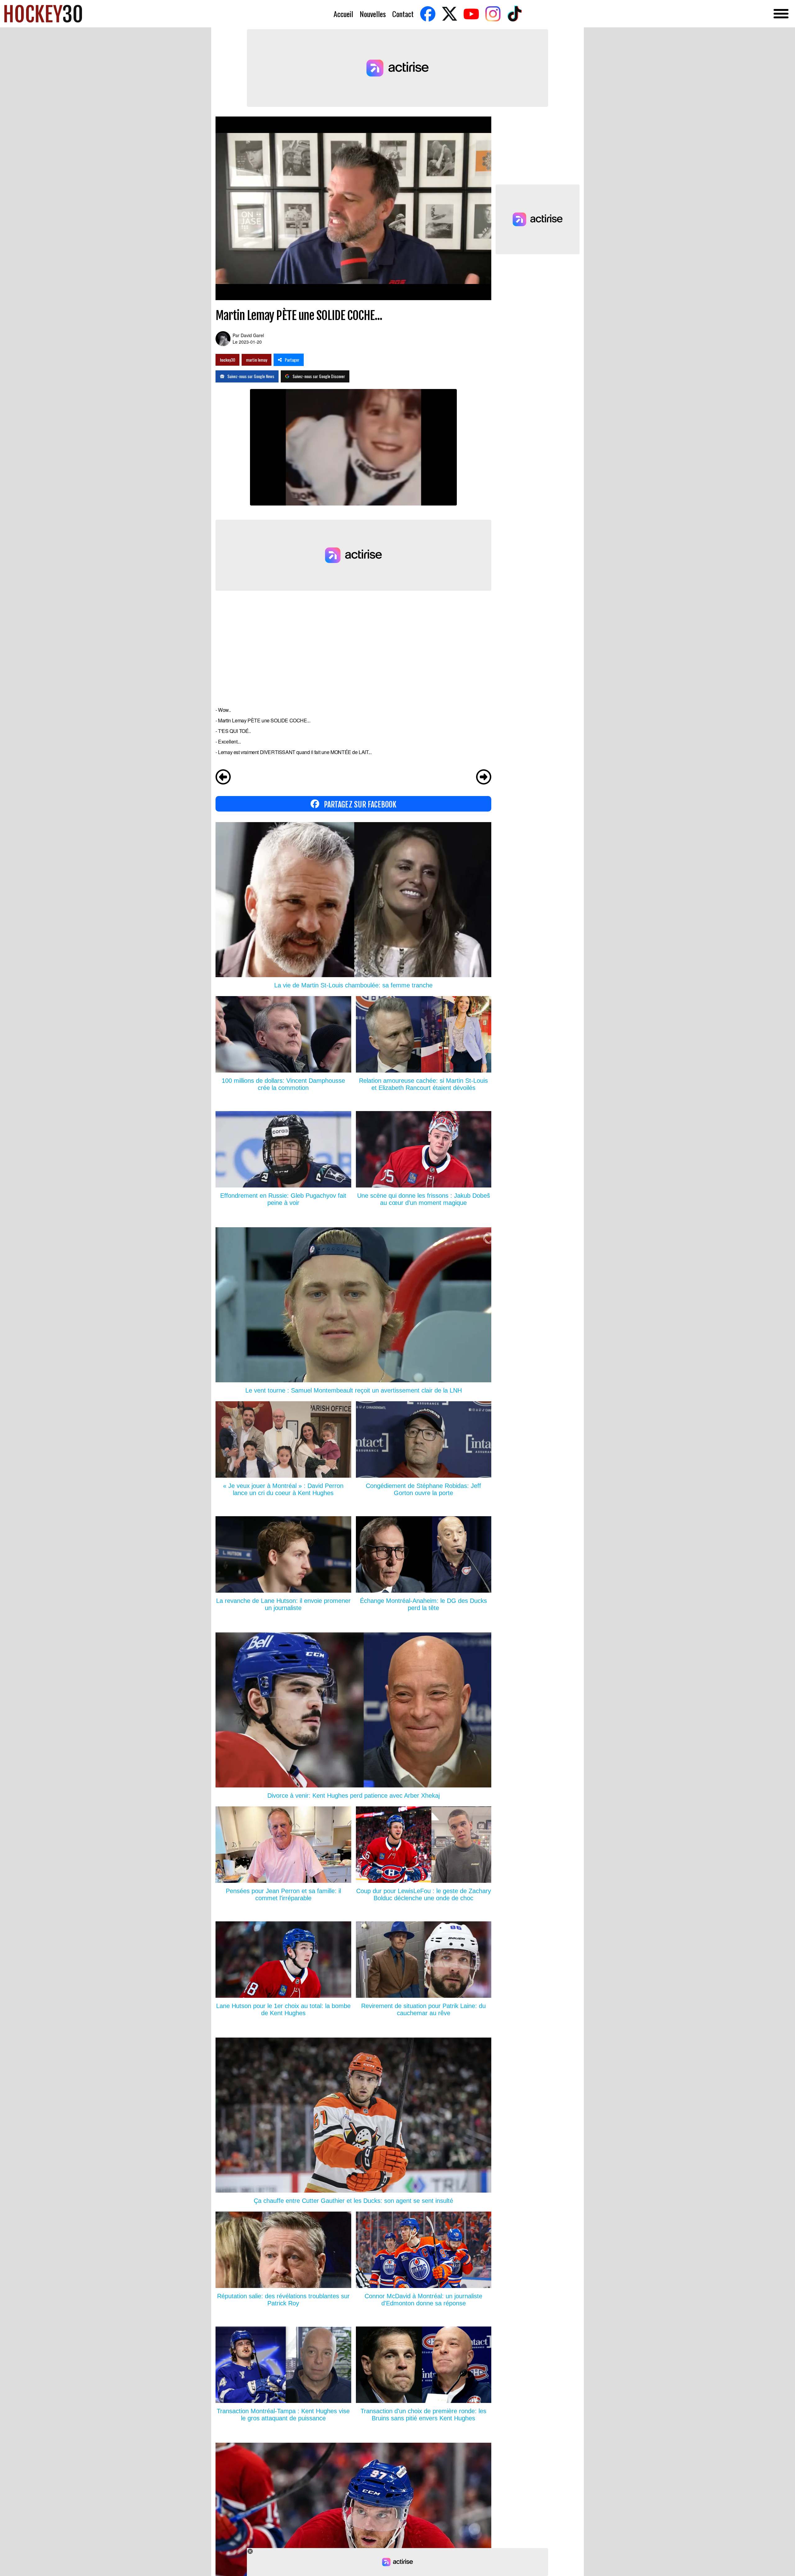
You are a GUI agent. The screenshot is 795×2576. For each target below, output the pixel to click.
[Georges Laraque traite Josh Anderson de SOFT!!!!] (223, 778)
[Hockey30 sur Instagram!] (493, 14)
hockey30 (227, 360)
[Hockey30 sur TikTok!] (515, 14)
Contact (403, 14)
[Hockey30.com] (43, 14)
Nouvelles (373, 14)
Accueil (343, 14)
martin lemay (257, 360)
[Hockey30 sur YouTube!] (471, 14)
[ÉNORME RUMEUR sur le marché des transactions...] (484, 778)
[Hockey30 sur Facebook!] (428, 14)
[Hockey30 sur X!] (449, 14)
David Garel (252, 335)
